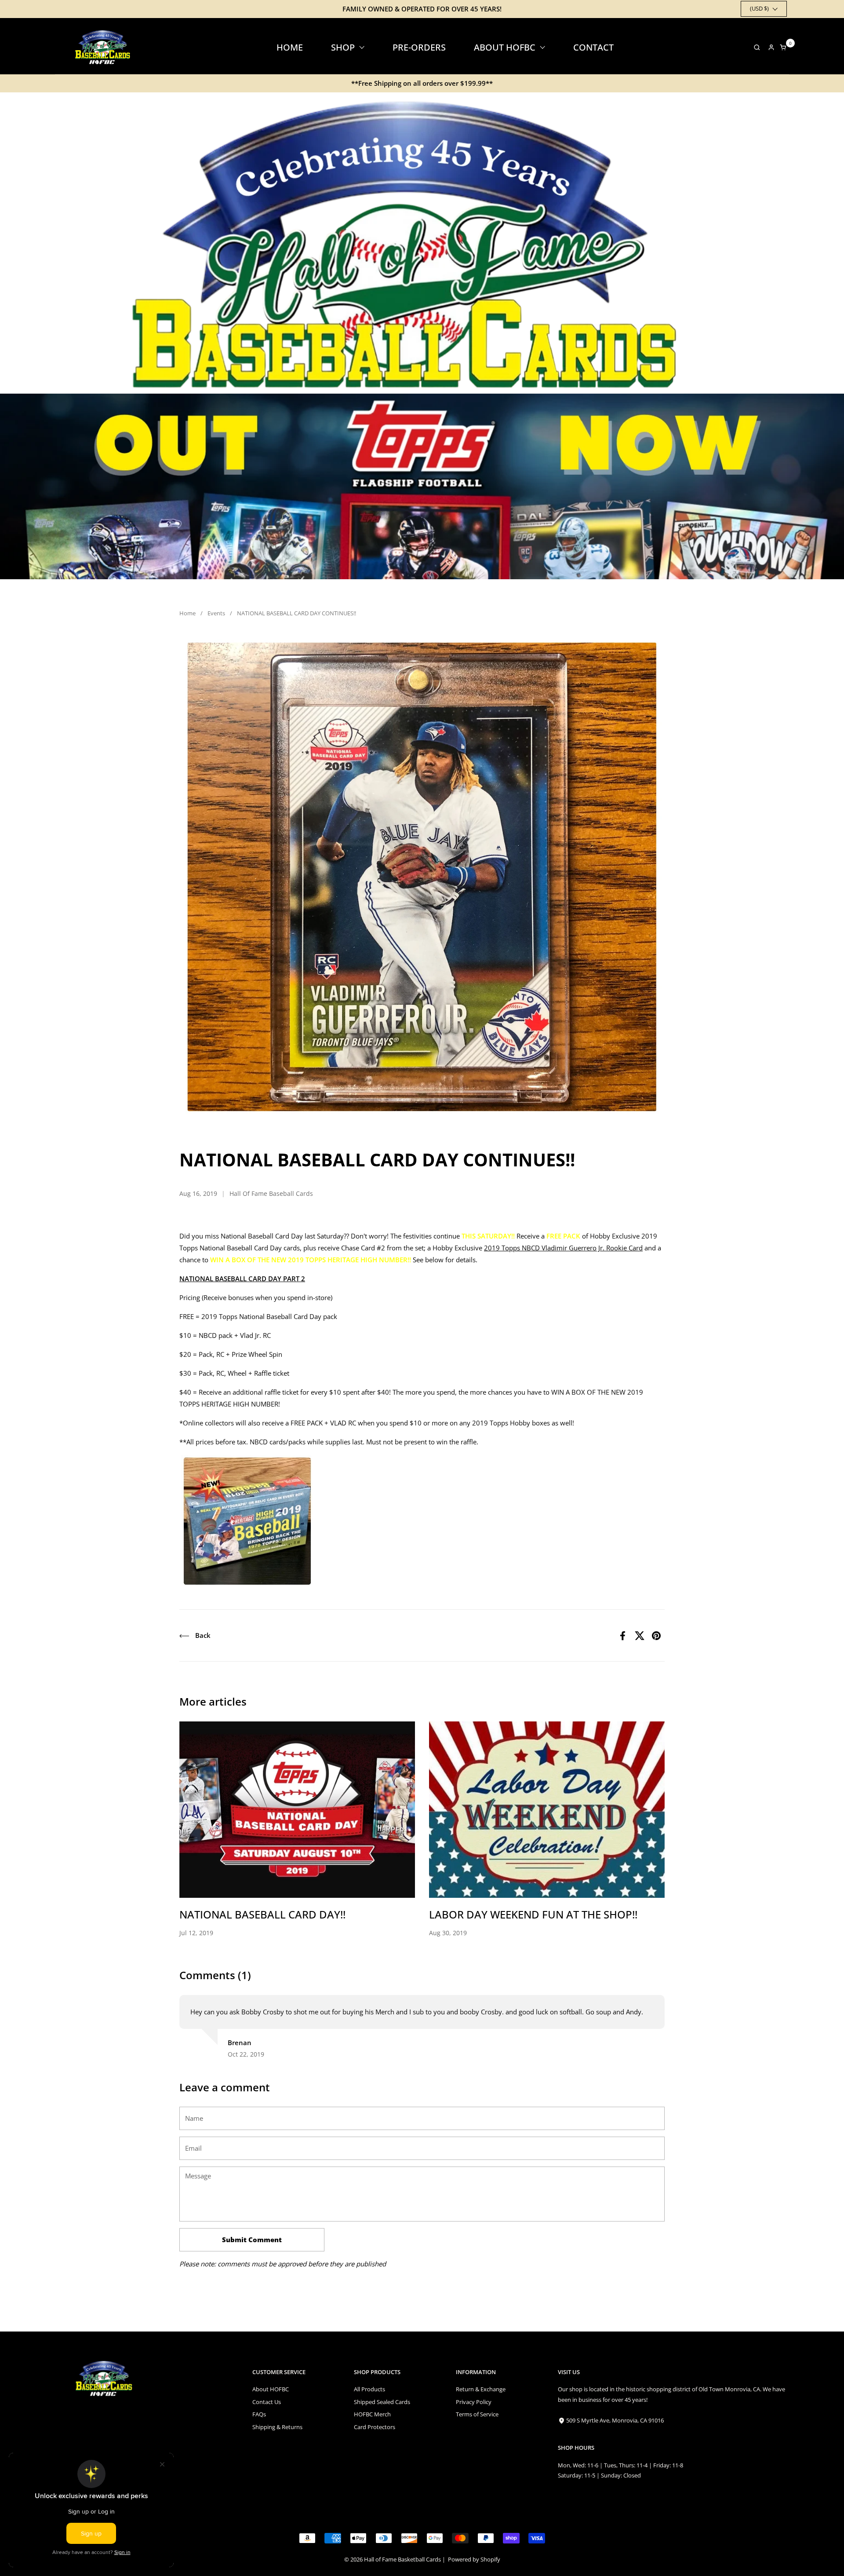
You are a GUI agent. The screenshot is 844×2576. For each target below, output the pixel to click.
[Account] (771, 47)
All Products (369, 2389)
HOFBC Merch (372, 2414)
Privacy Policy (474, 2402)
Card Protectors (375, 2427)
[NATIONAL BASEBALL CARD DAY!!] (297, 1810)
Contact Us (267, 2402)
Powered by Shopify (474, 2559)
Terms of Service (477, 2414)
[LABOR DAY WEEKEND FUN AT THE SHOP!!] (547, 1810)
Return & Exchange (481, 2389)
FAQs (259, 2414)
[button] (755, 47)
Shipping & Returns (277, 2427)
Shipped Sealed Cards (382, 2402)
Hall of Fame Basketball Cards (402, 2559)
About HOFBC (271, 2389)
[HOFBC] (104, 47)
